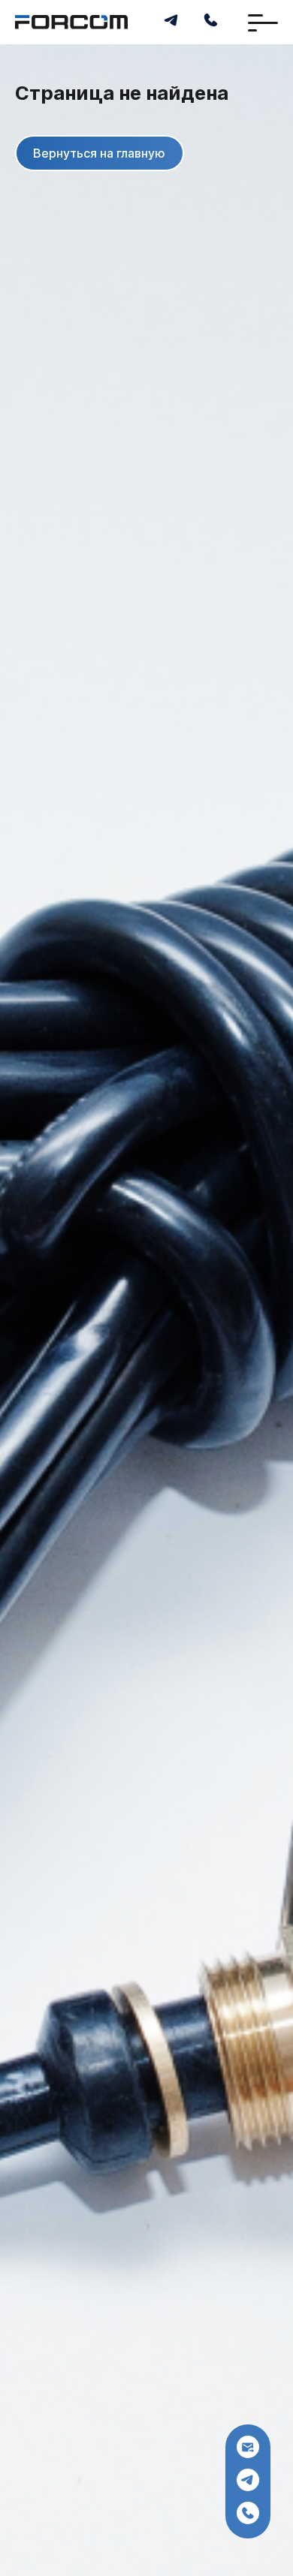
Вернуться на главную (99, 153)
